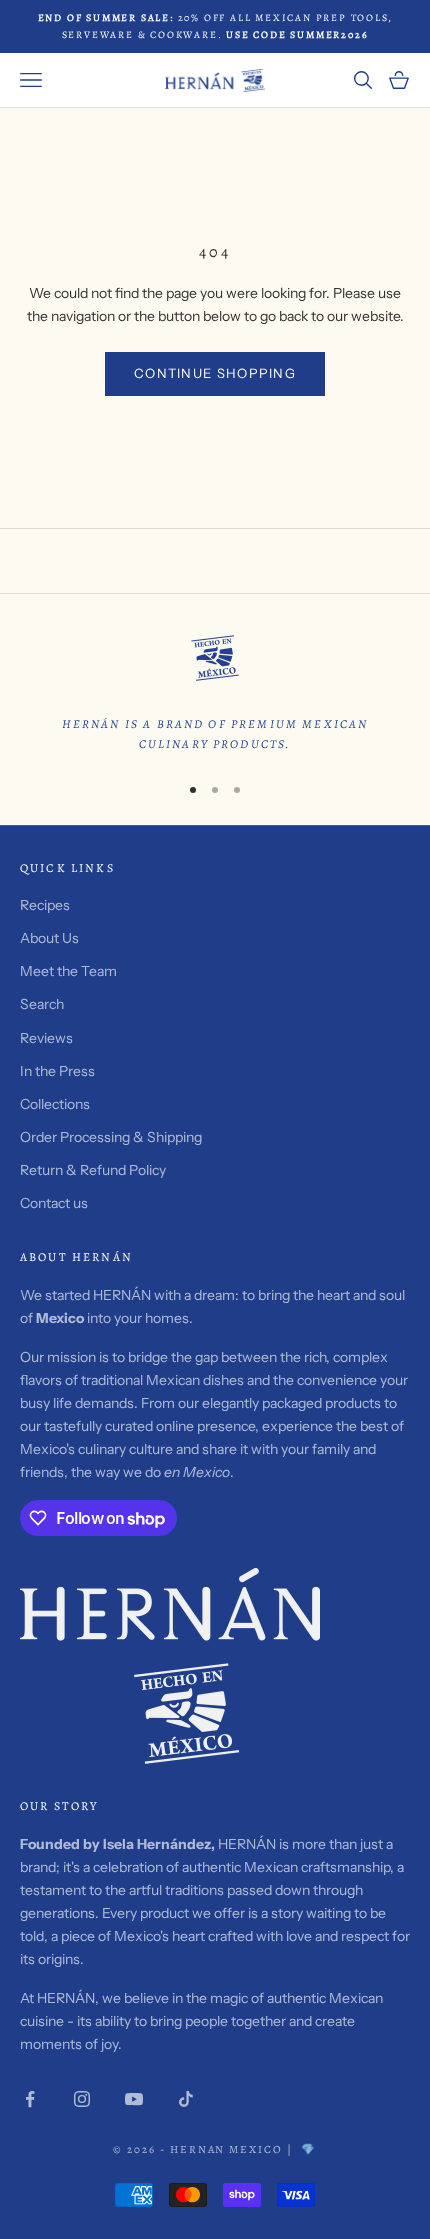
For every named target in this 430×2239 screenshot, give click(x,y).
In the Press (57, 1071)
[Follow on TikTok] (186, 2099)
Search (42, 1004)
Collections (55, 1104)
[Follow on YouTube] (134, 2099)
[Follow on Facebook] (30, 2099)
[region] (215, 690)
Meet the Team (68, 971)
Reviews (46, 1038)
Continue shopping (215, 373)
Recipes (45, 905)
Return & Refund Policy (93, 1170)
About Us (49, 938)
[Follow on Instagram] (82, 2099)
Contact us (54, 1203)
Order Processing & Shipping (111, 1137)
